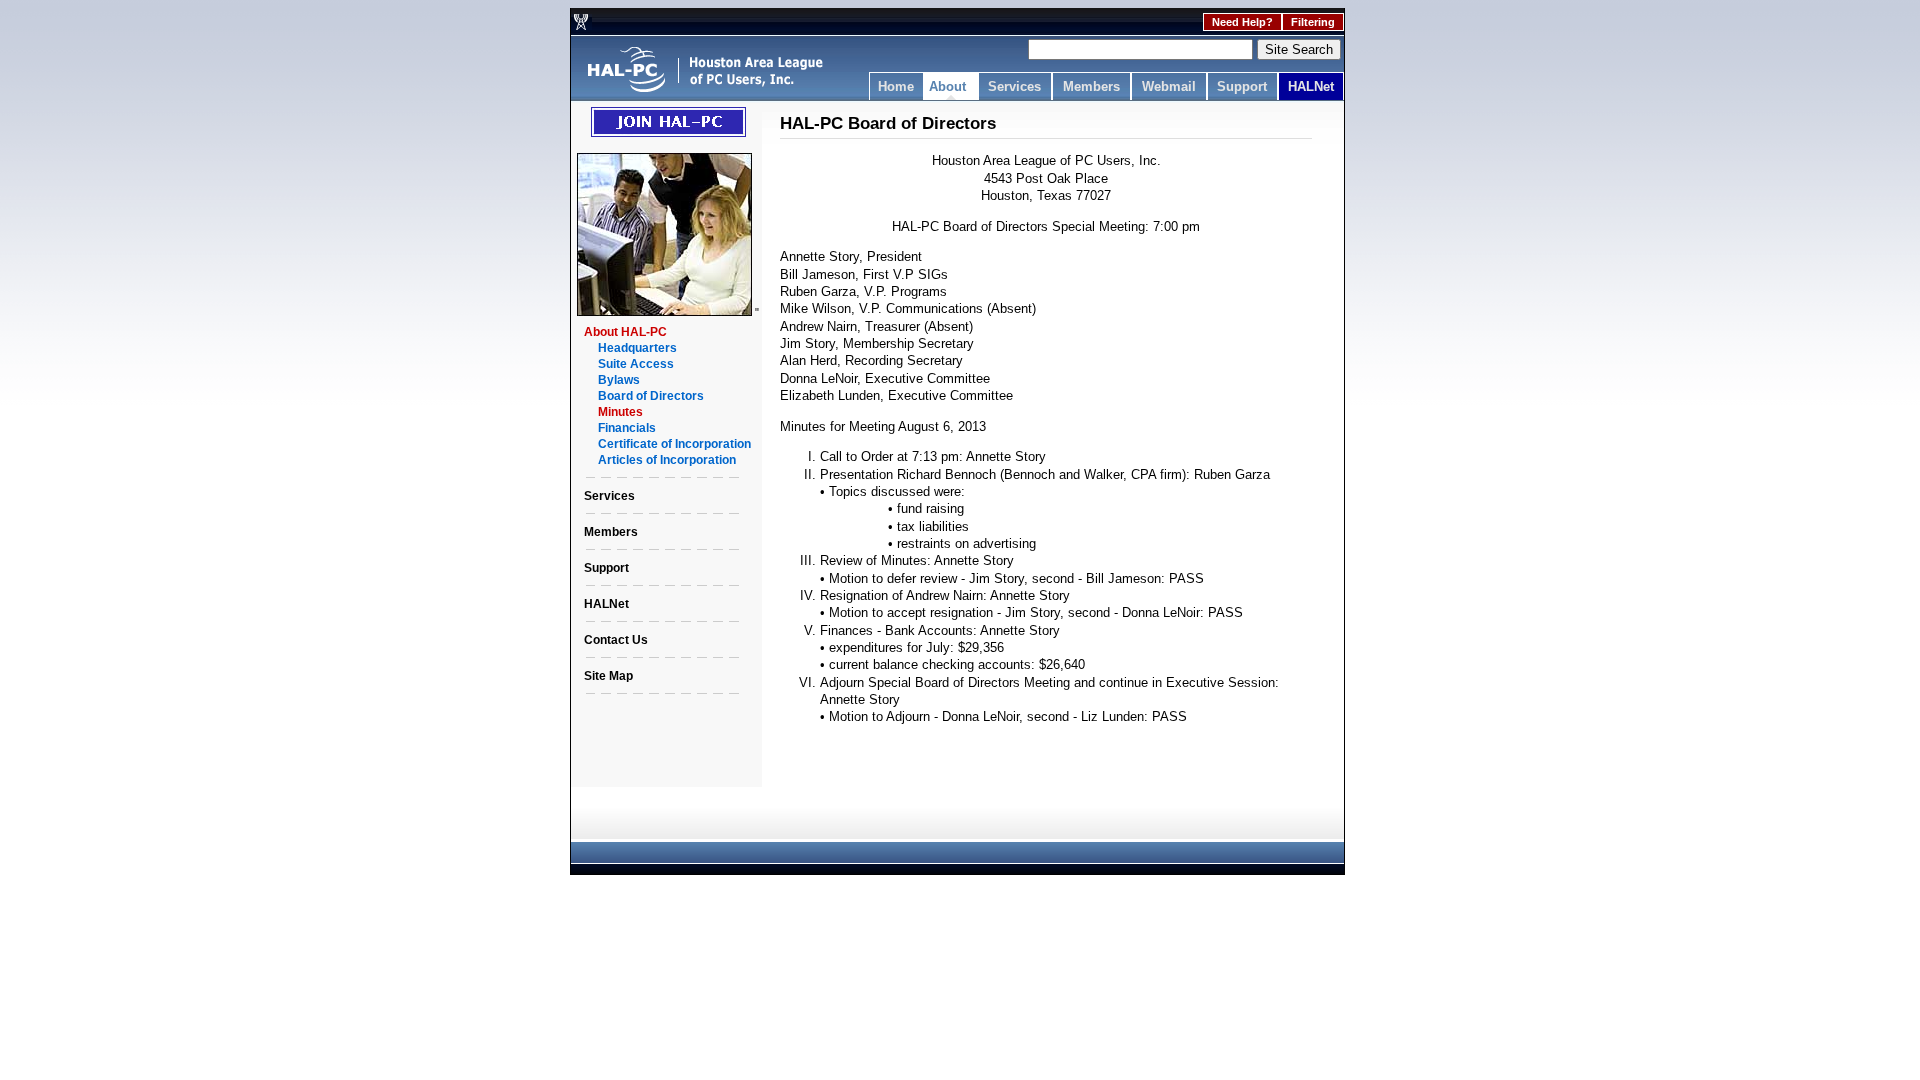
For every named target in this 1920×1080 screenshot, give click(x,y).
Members (1091, 86)
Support (1242, 86)
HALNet (1311, 86)
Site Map (608, 676)
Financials (627, 428)
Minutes (620, 412)
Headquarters (637, 348)
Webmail (1169, 86)
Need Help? (1242, 22)
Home (896, 86)
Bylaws (619, 380)
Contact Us (616, 640)
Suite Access (636, 364)
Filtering (1313, 22)
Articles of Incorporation (667, 460)
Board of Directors (651, 396)
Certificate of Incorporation (674, 444)
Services (1014, 86)
